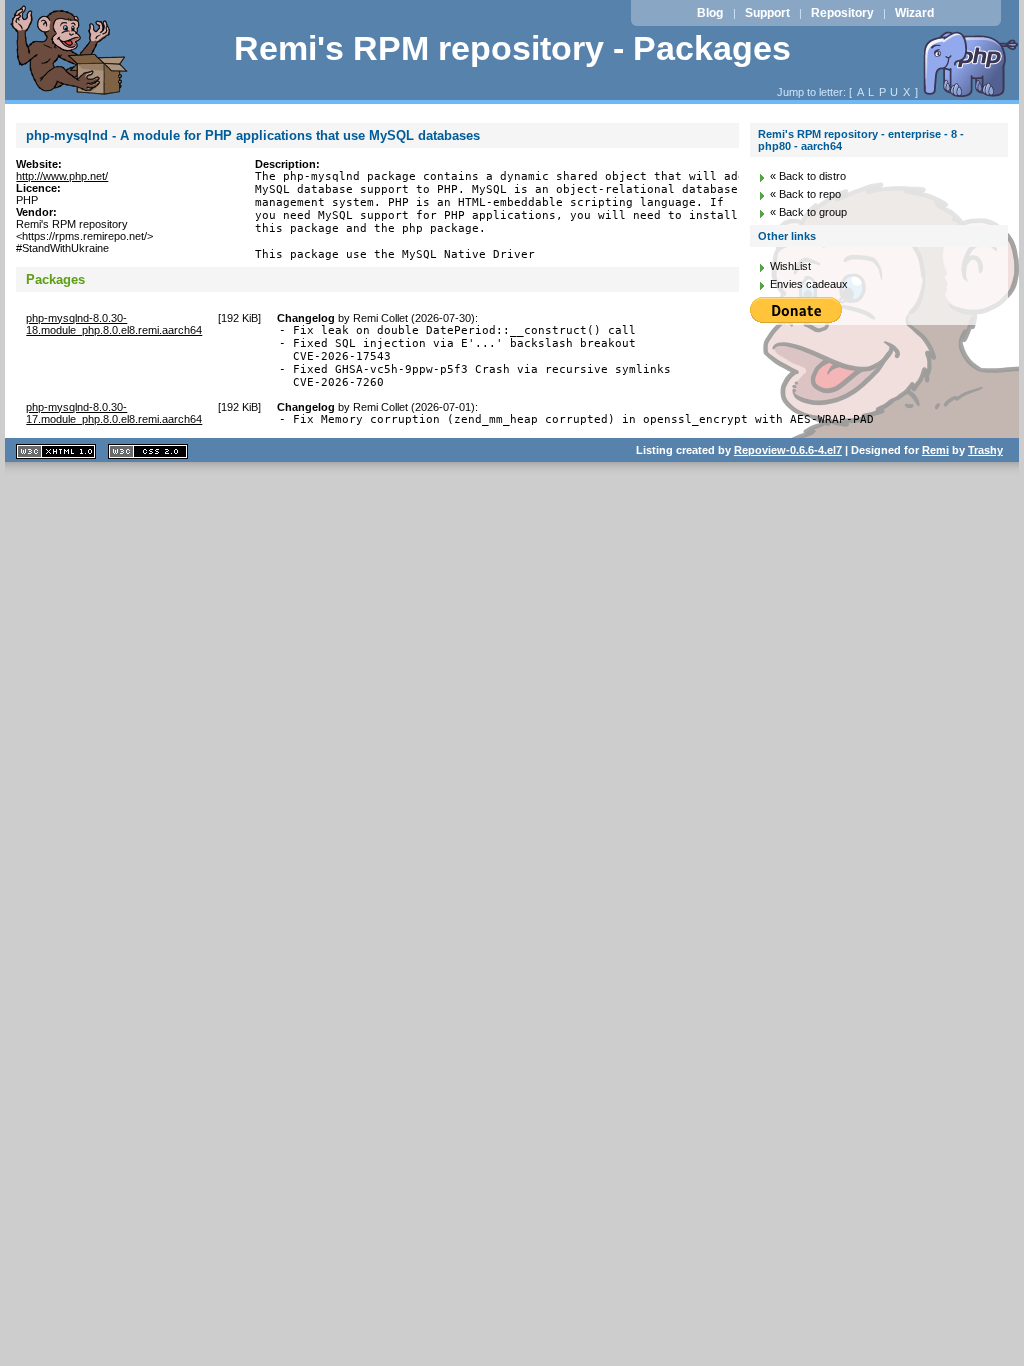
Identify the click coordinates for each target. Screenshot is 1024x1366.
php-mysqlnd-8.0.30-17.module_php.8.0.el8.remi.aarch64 (114, 413)
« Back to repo (805, 194)
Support (767, 13)
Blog (710, 13)
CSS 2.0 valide (148, 451)
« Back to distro (808, 176)
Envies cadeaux (809, 284)
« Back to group (808, 212)
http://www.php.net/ (62, 176)
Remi (935, 450)
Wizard (914, 13)
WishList (790, 266)
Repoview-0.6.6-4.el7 (788, 450)
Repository (842, 13)
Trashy (985, 450)
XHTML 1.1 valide (56, 451)
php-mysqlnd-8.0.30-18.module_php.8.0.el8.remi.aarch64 (114, 324)
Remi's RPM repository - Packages (512, 48)
